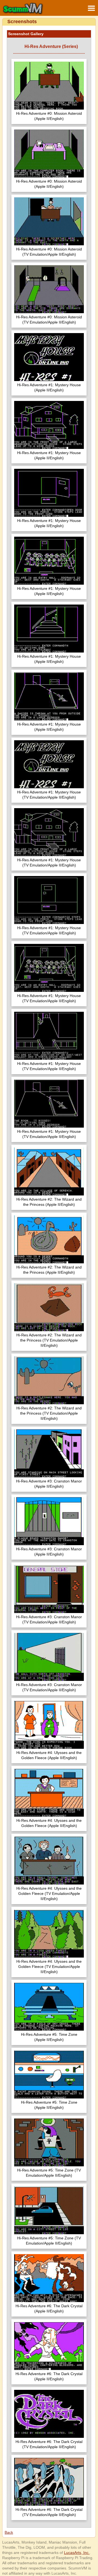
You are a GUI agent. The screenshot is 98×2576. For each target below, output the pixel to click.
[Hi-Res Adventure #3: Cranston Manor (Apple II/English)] (49, 1454)
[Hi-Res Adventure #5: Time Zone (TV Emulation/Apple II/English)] (49, 2143)
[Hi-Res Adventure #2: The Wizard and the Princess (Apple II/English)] (49, 1172)
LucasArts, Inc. (77, 2553)
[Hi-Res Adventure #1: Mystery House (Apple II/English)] (49, 358)
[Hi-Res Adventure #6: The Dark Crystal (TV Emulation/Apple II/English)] (49, 2415)
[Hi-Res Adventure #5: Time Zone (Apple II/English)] (49, 2007)
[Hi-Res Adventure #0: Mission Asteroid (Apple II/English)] (49, 86)
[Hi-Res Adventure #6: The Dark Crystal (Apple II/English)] (49, 2279)
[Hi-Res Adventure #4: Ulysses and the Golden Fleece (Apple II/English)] (49, 1725)
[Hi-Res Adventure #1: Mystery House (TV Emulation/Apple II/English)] (49, 765)
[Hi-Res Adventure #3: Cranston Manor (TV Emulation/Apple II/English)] (49, 1590)
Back (9, 2532)
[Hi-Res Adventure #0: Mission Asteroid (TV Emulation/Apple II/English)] (49, 222)
